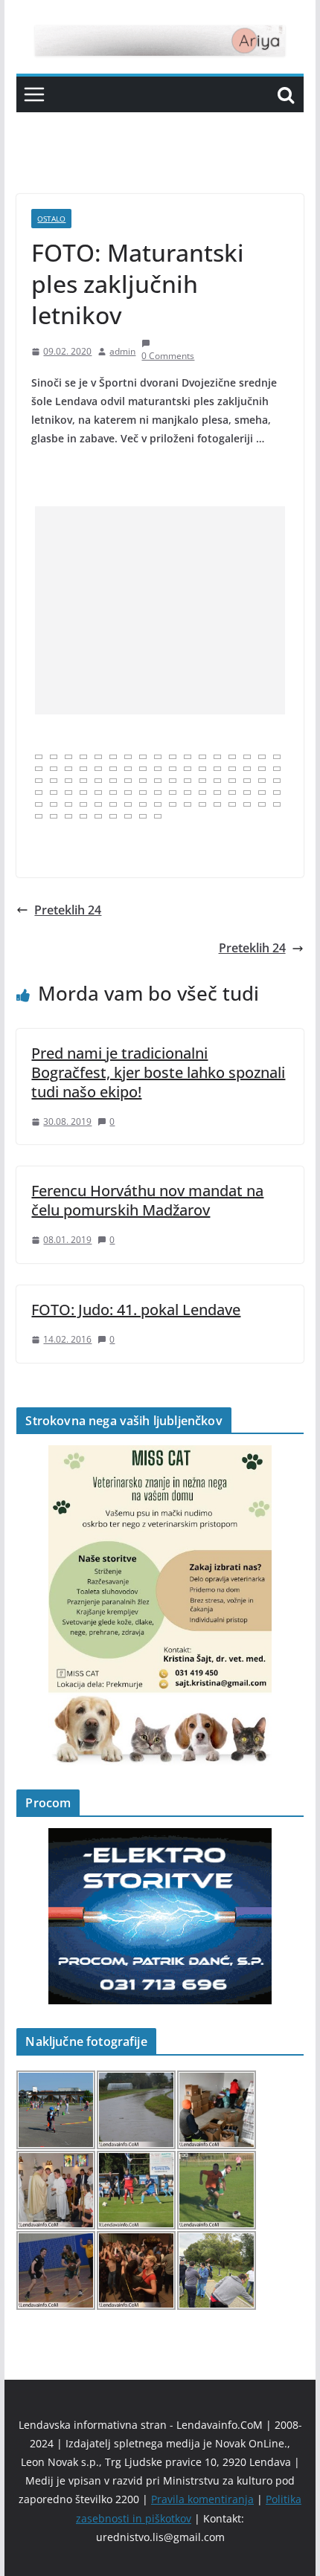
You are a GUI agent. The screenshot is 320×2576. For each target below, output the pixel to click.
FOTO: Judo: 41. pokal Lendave (136, 1310)
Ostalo (51, 219)
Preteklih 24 (68, 910)
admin (122, 351)
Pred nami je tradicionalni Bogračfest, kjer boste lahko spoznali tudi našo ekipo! (158, 1072)
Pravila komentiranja (202, 2499)
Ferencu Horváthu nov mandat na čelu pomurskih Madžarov (147, 1200)
